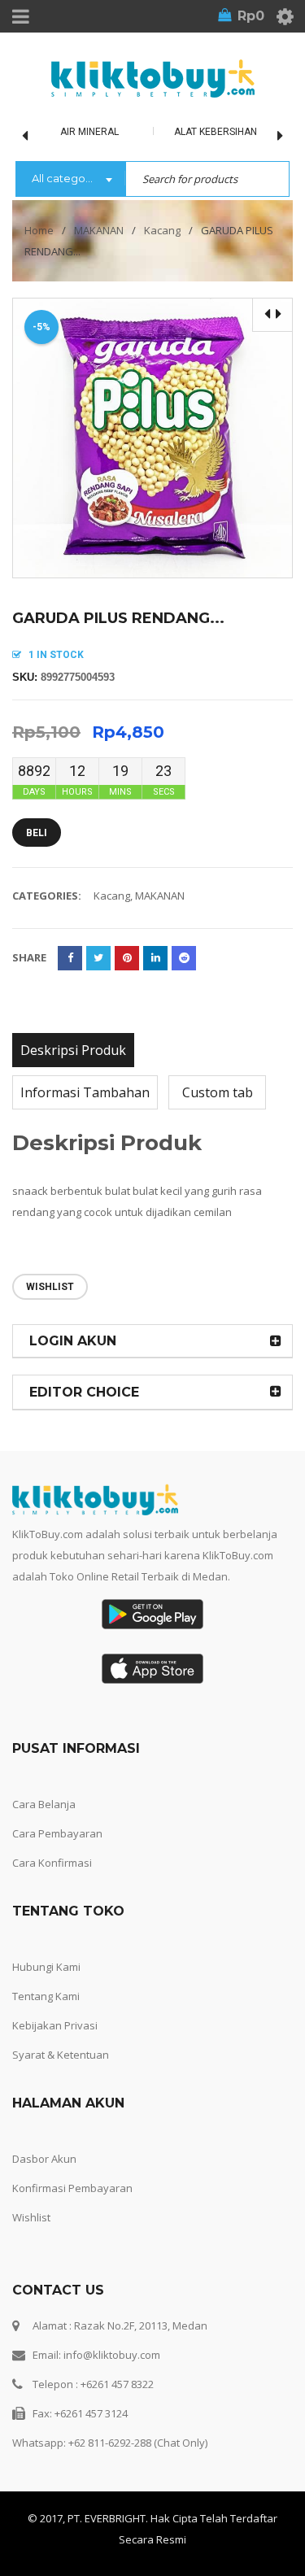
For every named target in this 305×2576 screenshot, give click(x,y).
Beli (37, 833)
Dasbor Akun (44, 2159)
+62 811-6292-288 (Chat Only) (138, 2443)
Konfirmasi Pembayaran (72, 2188)
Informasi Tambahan (85, 1092)
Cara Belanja (44, 1804)
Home (39, 230)
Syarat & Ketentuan (61, 2055)
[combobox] (70, 180)
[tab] (73, 1050)
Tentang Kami (46, 1996)
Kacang (162, 230)
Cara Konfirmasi (52, 1863)
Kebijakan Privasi (55, 2025)
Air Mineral (89, 132)
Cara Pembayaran (57, 1833)
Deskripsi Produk (73, 1050)
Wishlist (31, 2217)
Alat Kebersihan (216, 132)
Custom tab (218, 1092)
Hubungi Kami (46, 1967)
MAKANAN (99, 230)
